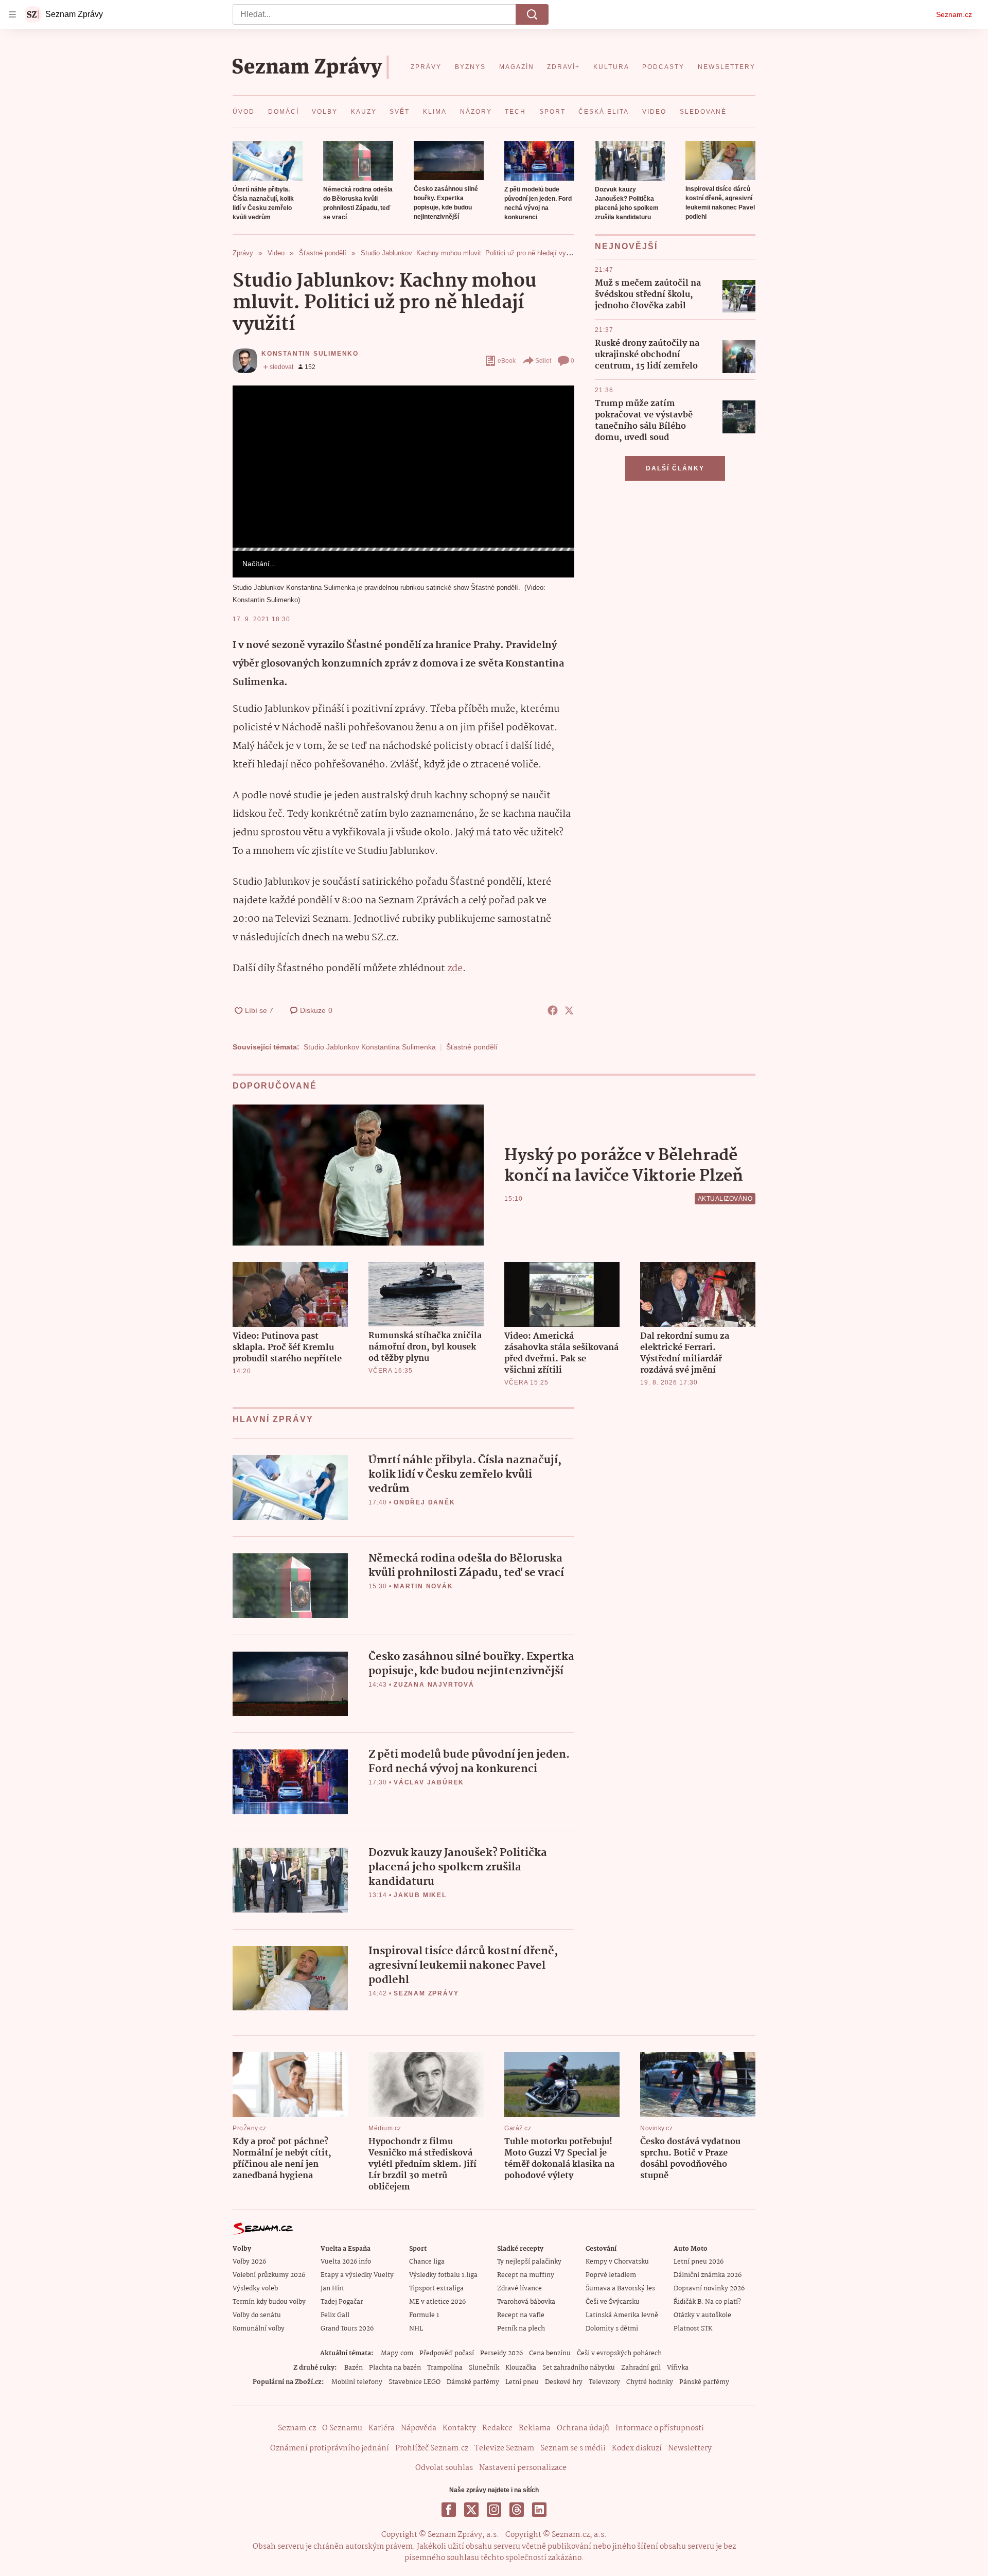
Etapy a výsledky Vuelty (357, 2275)
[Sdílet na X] (569, 1010)
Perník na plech (521, 2329)
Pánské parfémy (704, 2382)
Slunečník (484, 2368)
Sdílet (543, 361)
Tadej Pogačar (342, 2302)
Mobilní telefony (357, 2382)
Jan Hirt (332, 2289)
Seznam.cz (954, 14)
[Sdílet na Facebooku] (553, 1010)
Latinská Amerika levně (622, 2315)
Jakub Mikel (420, 1895)
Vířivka (678, 2368)
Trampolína (445, 2368)
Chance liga (427, 2262)
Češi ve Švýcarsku (613, 2302)
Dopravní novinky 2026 (709, 2289)
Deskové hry (564, 2382)
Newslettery (690, 2448)
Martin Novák (424, 1586)
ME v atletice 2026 (437, 2302)
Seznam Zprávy (426, 1993)
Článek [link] (252, 414)
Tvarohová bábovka (526, 2302)
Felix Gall (335, 2315)
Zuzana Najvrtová (434, 1685)
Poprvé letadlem (611, 2275)
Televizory (604, 2382)
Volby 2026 (249, 2262)
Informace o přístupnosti (660, 2428)
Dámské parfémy (473, 2382)
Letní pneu (522, 2382)
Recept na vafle (521, 2315)
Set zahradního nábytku (579, 2368)
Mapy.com (397, 2353)
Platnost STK (693, 2329)
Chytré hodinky (650, 2382)
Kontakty (459, 2428)
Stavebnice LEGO (414, 2382)
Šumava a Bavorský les (620, 2289)
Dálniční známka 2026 (708, 2275)
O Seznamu (342, 2428)
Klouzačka (521, 2368)
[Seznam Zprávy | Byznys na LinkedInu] (539, 2510)
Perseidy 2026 (501, 2353)
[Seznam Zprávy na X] (471, 2510)
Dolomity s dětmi (612, 2329)
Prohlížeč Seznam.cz (432, 2448)
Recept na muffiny (526, 2275)
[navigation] (12, 14)
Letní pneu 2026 (699, 2262)
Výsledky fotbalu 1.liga (443, 2275)
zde (455, 969)
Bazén (354, 2368)
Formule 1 (424, 2315)
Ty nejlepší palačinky (529, 2262)
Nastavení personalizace (523, 2468)
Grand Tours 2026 (347, 2329)
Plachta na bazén (395, 2368)
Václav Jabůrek (429, 1782)
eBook (507, 361)
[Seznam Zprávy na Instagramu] (494, 2510)
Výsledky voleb (255, 2289)
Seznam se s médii (573, 2448)
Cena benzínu (550, 2353)
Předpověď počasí (447, 2353)
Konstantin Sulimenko (310, 354)
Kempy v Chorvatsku (617, 2262)
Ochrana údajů (583, 2428)
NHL (416, 2329)
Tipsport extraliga (436, 2289)
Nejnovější (626, 246)
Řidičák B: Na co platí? (707, 2302)
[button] (268, 161)
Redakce (497, 2428)
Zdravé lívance (519, 2289)
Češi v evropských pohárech (619, 2353)
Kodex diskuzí (637, 2448)
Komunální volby (259, 2329)
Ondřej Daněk (425, 1502)
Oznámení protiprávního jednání (330, 2448)
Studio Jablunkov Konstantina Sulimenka (370, 1047)
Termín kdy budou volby (269, 2302)
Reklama (535, 2428)
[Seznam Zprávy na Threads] (517, 2510)
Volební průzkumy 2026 (269, 2275)
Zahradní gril (641, 2368)
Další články (675, 468)
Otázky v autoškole (702, 2315)
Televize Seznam (504, 2448)
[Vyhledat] (532, 14)
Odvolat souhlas (444, 2468)
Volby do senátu (257, 2315)
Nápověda (419, 2428)
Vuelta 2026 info (346, 2262)
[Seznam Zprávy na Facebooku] (449, 2510)
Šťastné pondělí (472, 1047)
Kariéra (382, 2428)
